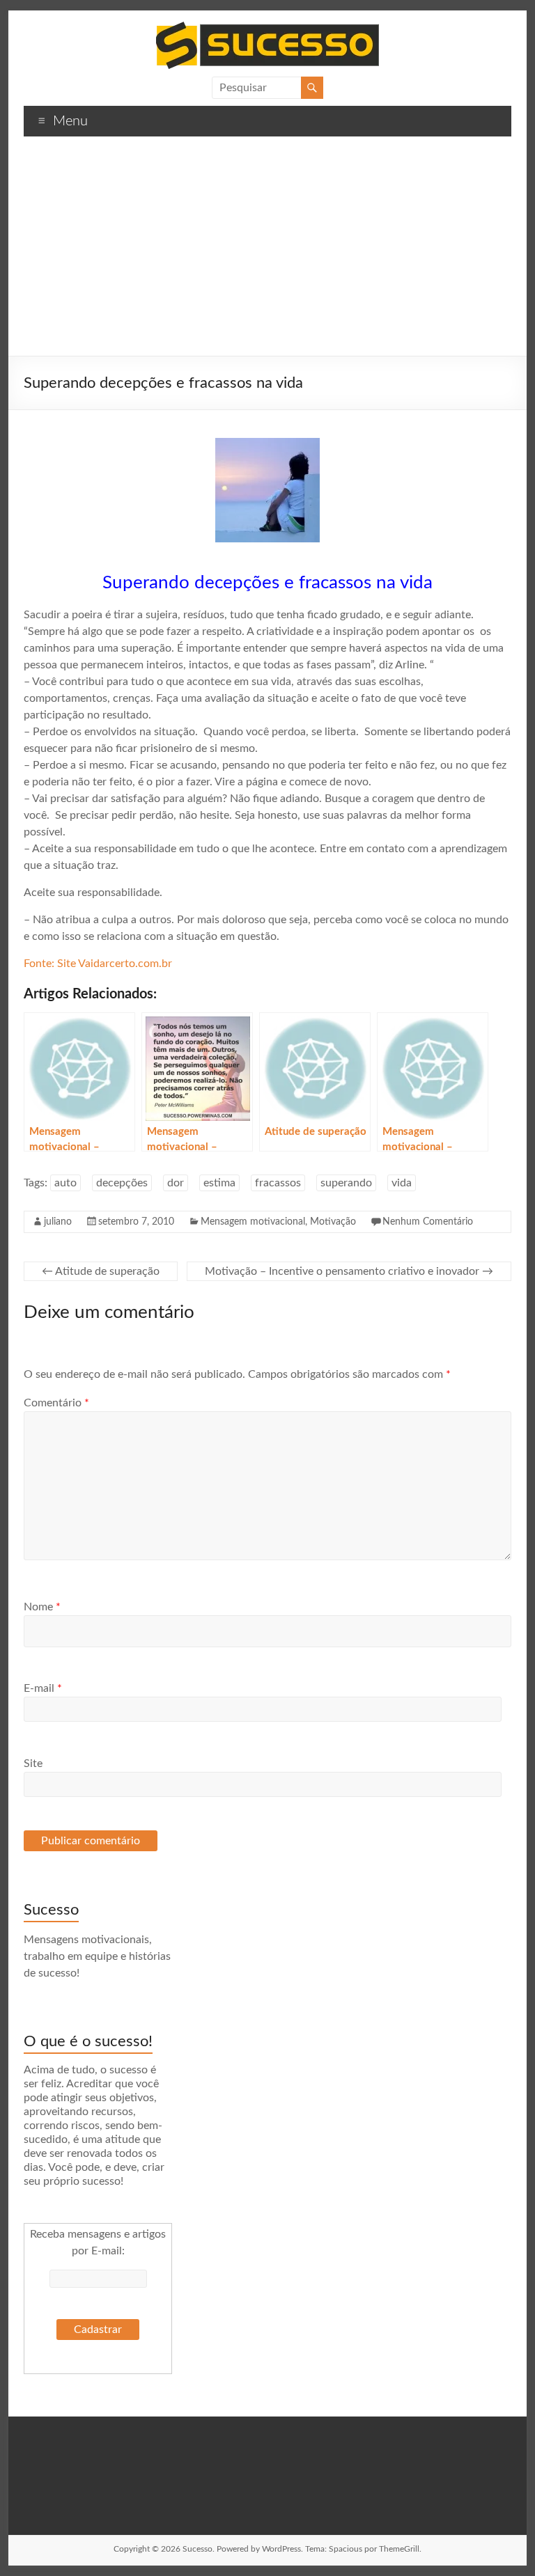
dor (176, 1183)
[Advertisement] (267, 251)
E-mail (43, 1688)
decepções (122, 1183)
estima (219, 1183)
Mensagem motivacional (253, 1222)
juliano (58, 1222)
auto (65, 1183)
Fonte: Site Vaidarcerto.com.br (98, 964)
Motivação (333, 1222)
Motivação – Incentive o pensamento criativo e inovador (349, 1271)
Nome (42, 1607)
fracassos (278, 1183)
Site (33, 1764)
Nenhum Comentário (428, 1222)
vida (402, 1183)
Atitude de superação (101, 1271)
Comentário (56, 1403)
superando (346, 1183)
